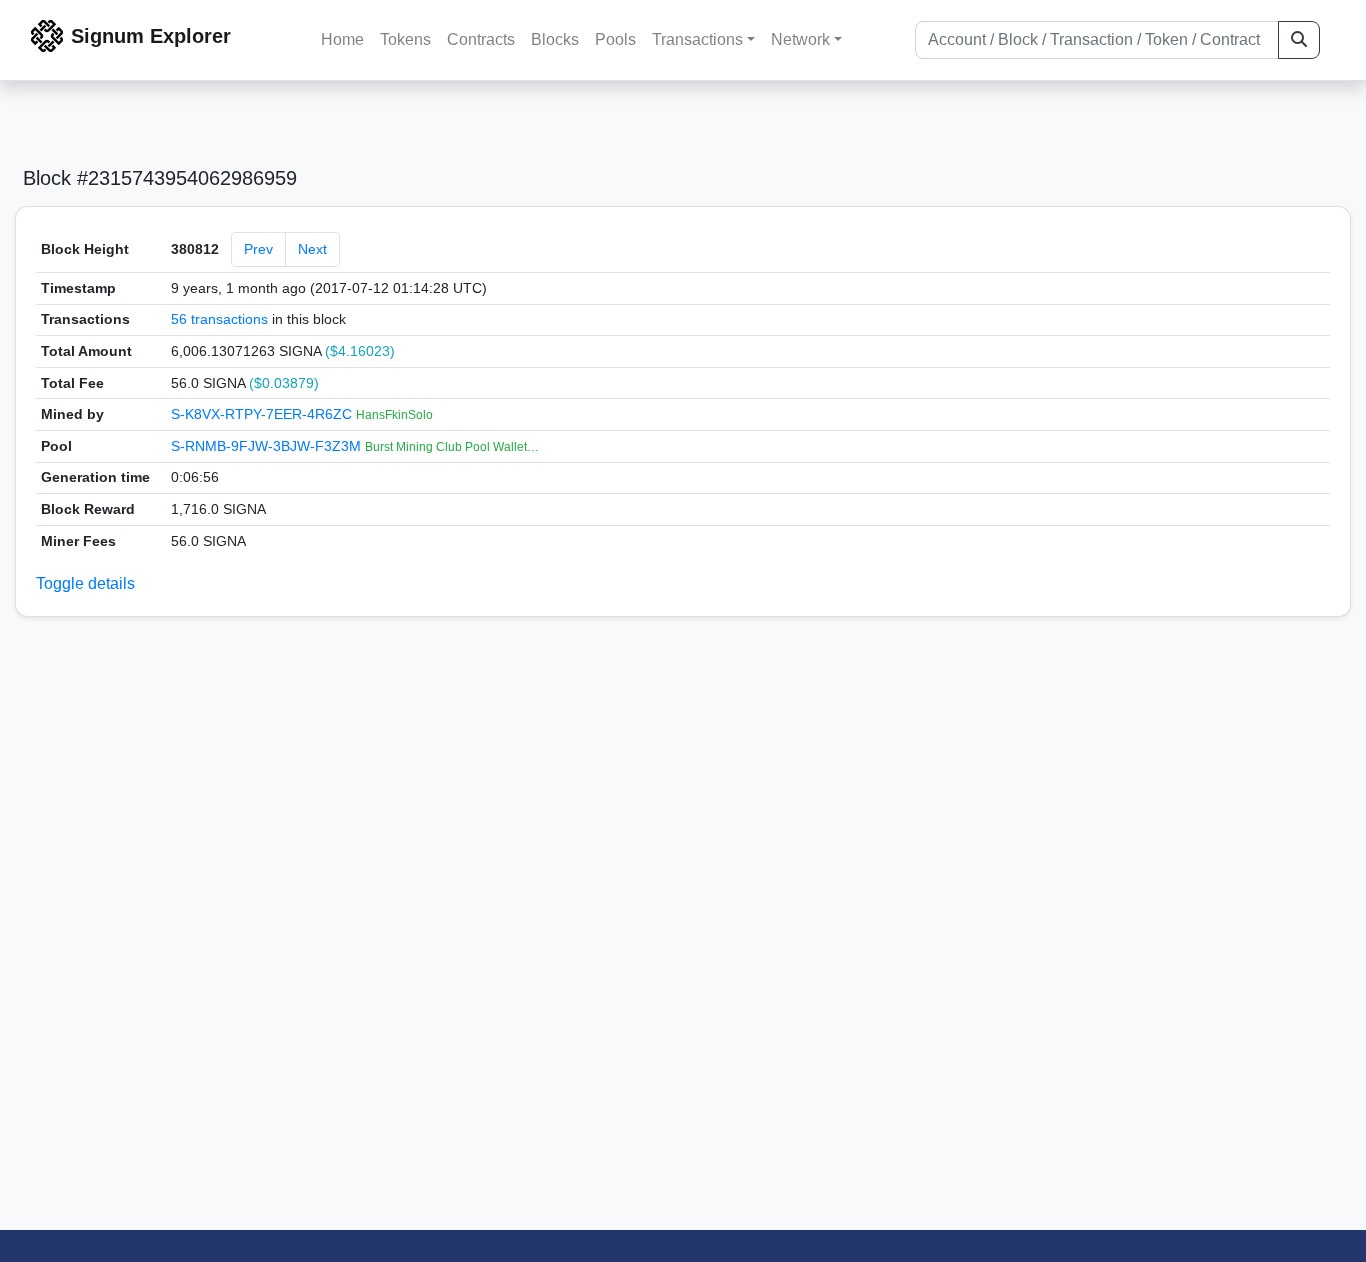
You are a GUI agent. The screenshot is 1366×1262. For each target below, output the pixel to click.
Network (800, 39)
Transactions (697, 39)
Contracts (481, 39)
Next (312, 249)
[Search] (1299, 40)
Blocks (555, 39)
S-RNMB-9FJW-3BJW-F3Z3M (268, 446)
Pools (615, 39)
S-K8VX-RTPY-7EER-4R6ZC (263, 414)
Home (342, 39)
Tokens (405, 39)
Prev (258, 249)
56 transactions (219, 319)
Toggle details (85, 583)
